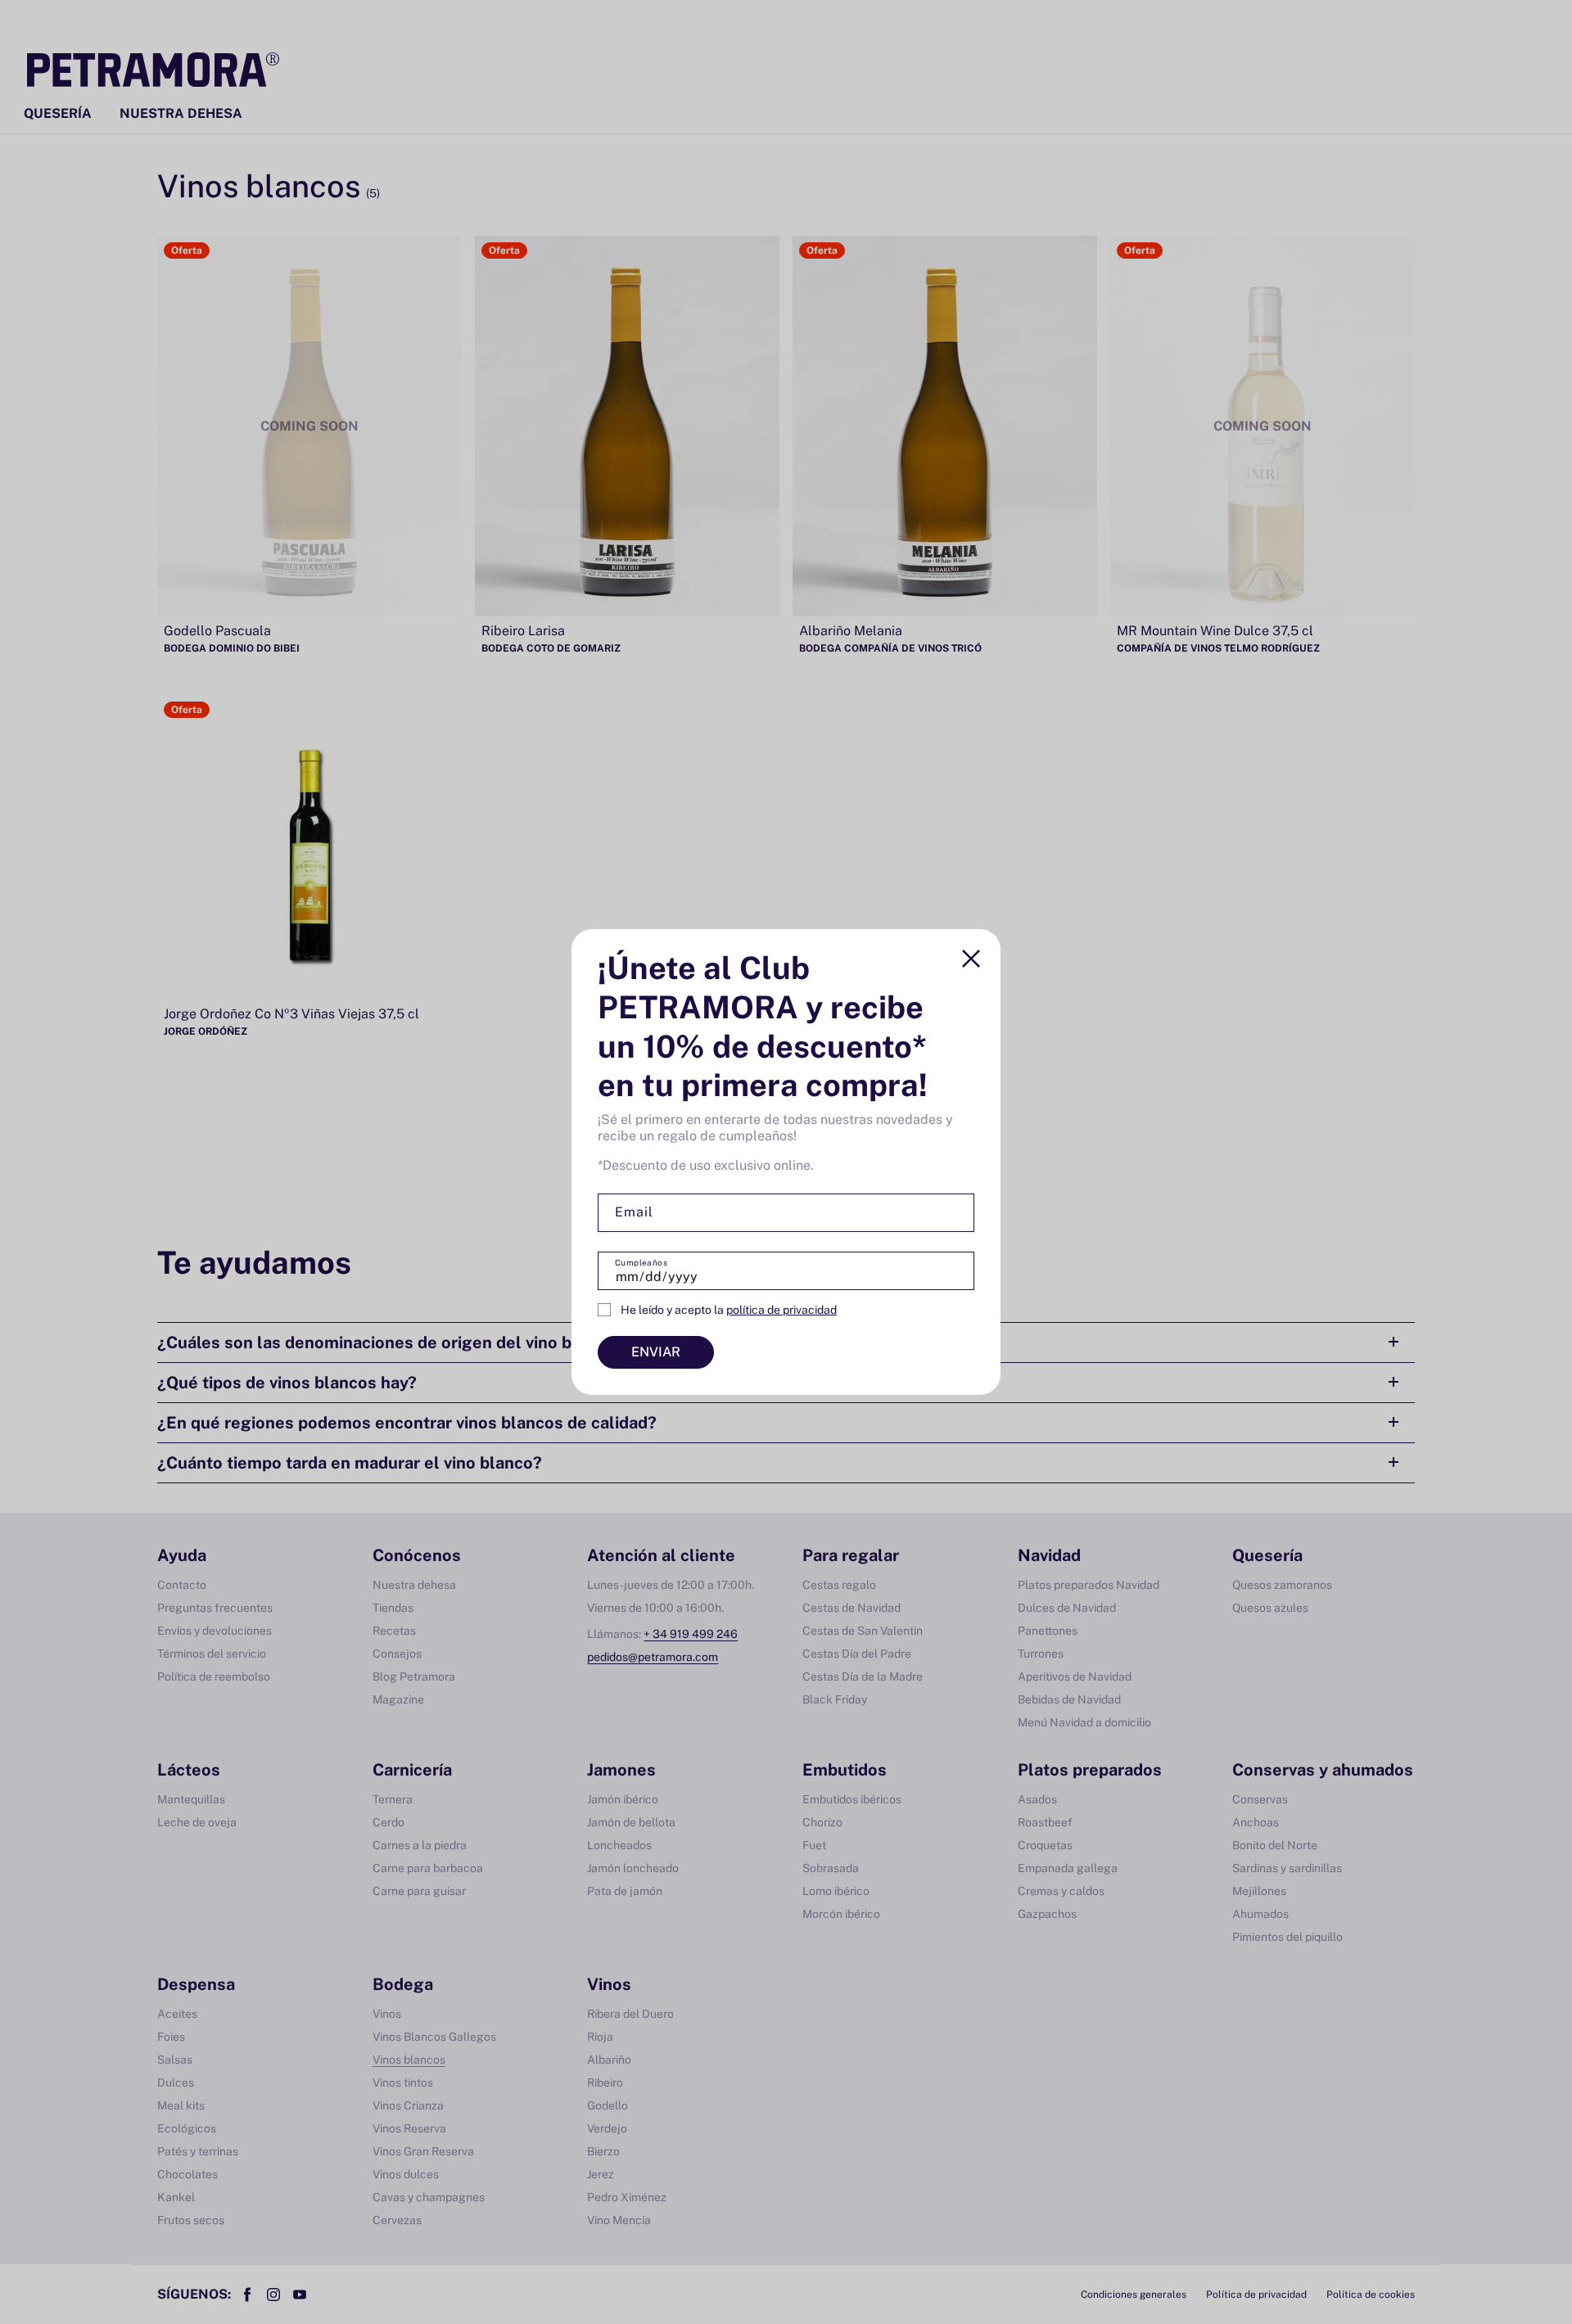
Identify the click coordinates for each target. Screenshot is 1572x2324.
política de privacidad (781, 1310)
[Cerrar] (971, 959)
